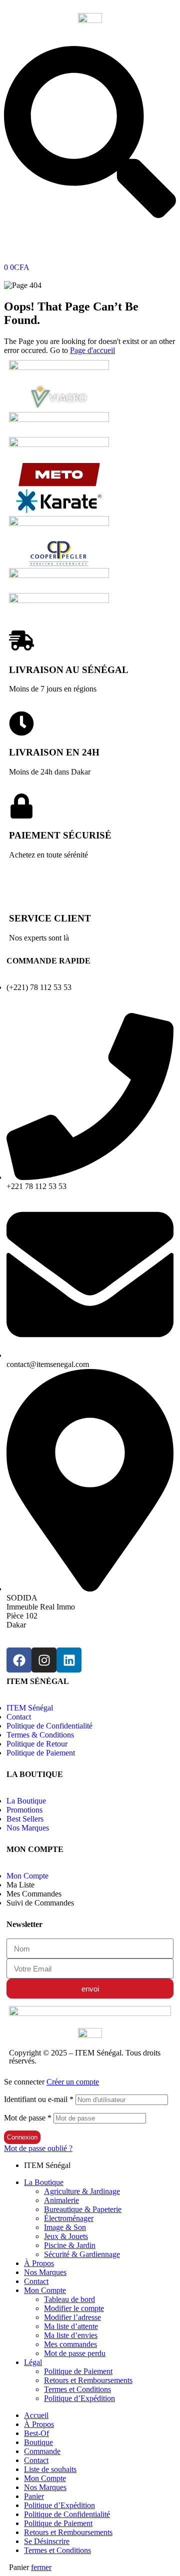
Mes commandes (70, 2344)
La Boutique (44, 2182)
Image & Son (65, 2227)
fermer (41, 2567)
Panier (34, 2496)
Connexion (22, 2137)
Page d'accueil (92, 350)
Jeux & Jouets (66, 2236)
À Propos (39, 2263)
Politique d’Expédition (79, 2398)
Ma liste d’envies (71, 2335)
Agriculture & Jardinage (82, 2191)
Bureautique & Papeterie (83, 2209)
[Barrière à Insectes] (59, 444)
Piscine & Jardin (70, 2245)
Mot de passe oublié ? (38, 2148)
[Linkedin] (69, 1660)
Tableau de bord (69, 2299)
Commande (42, 2451)
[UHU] (59, 419)
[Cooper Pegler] (59, 563)
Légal (33, 2362)
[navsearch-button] (90, 215)
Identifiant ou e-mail (39, 2099)
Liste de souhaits (50, 2469)
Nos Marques (45, 2272)
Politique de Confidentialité (67, 2514)
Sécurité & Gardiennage (82, 2254)
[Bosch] (59, 575)
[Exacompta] (59, 523)
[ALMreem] (59, 600)
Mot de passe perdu (75, 2353)
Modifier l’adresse (72, 2317)
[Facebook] (19, 1660)
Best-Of (36, 2433)
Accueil (36, 2415)
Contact (36, 2281)
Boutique (38, 2442)
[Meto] (59, 484)
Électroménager (69, 2218)
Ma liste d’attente (71, 2326)
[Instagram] (44, 1660)
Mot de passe (28, 2118)
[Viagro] (59, 407)
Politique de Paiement (78, 2371)
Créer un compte (73, 2082)
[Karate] (59, 511)
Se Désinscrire (47, 2541)
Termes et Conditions (77, 2389)
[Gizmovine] (59, 367)
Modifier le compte (74, 2308)
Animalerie (61, 2200)
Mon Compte (45, 2290)
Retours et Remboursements (88, 2380)
